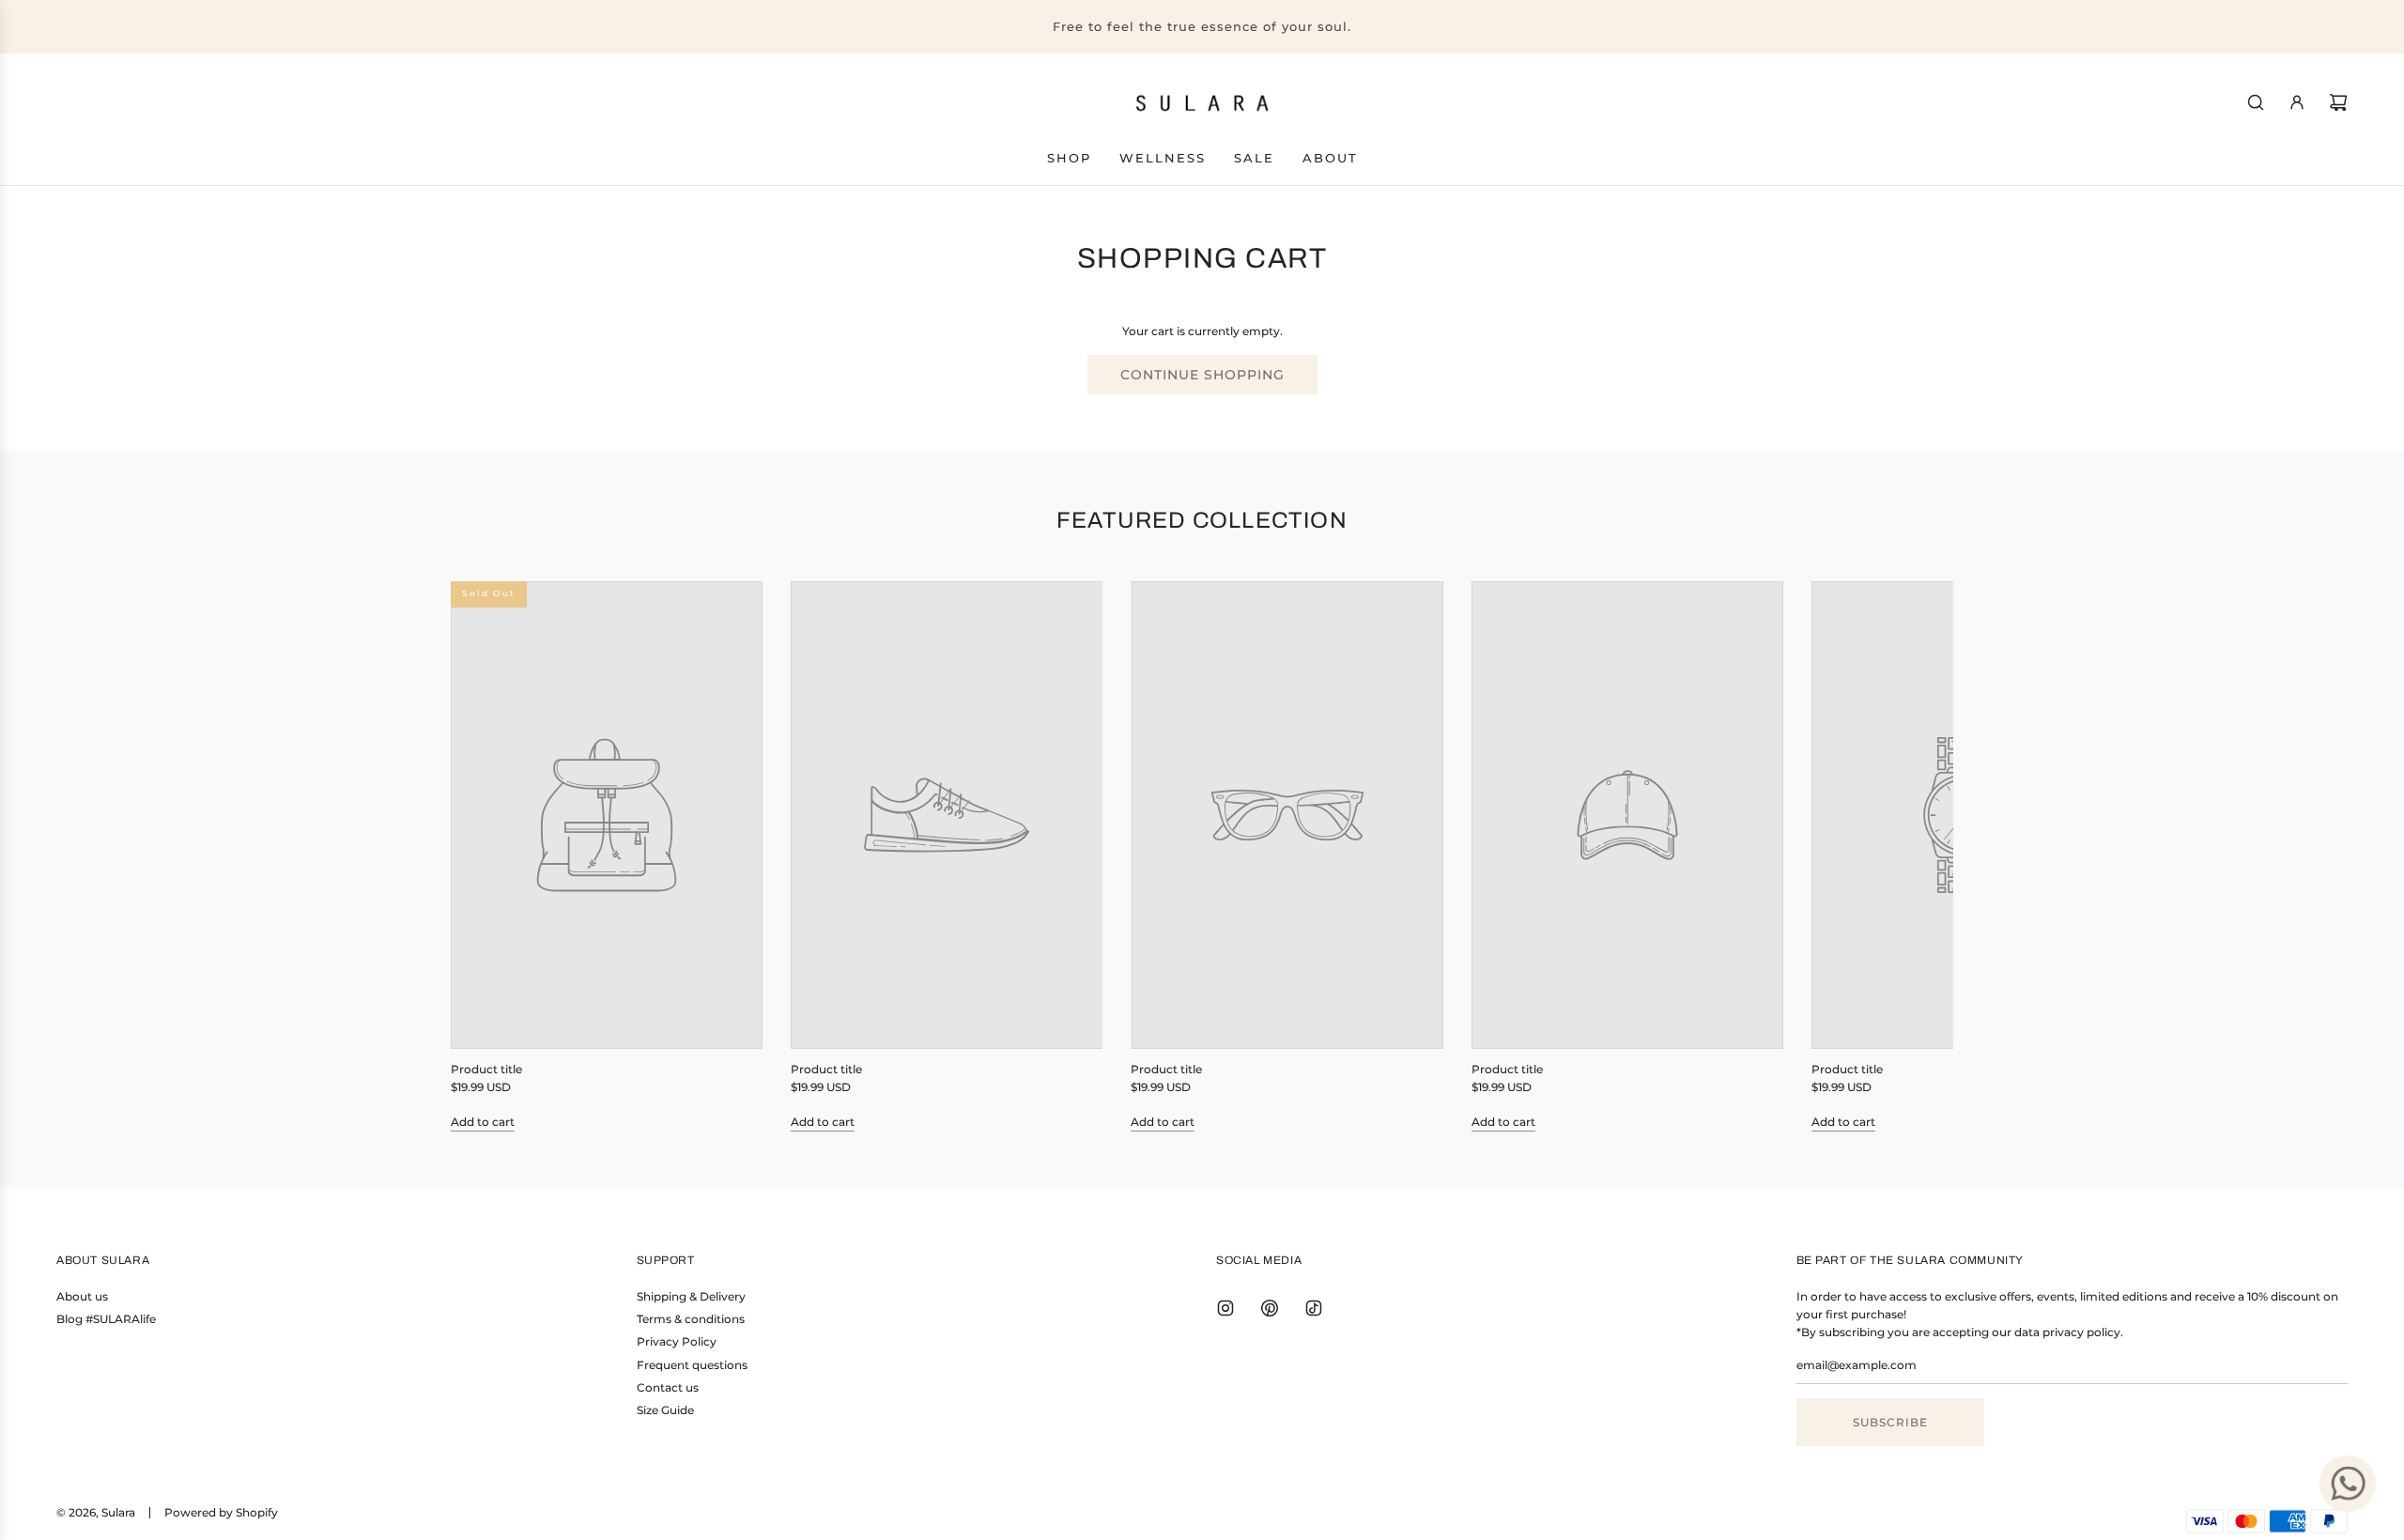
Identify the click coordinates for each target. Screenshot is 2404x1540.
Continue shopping (1202, 375)
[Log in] (2297, 102)
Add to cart (483, 1122)
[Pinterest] (1270, 1308)
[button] (485, 856)
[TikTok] (1314, 1308)
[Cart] (2338, 102)
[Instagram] (1225, 1308)
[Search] (2256, 102)
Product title (486, 1069)
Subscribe (1890, 1422)
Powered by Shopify (221, 1512)
